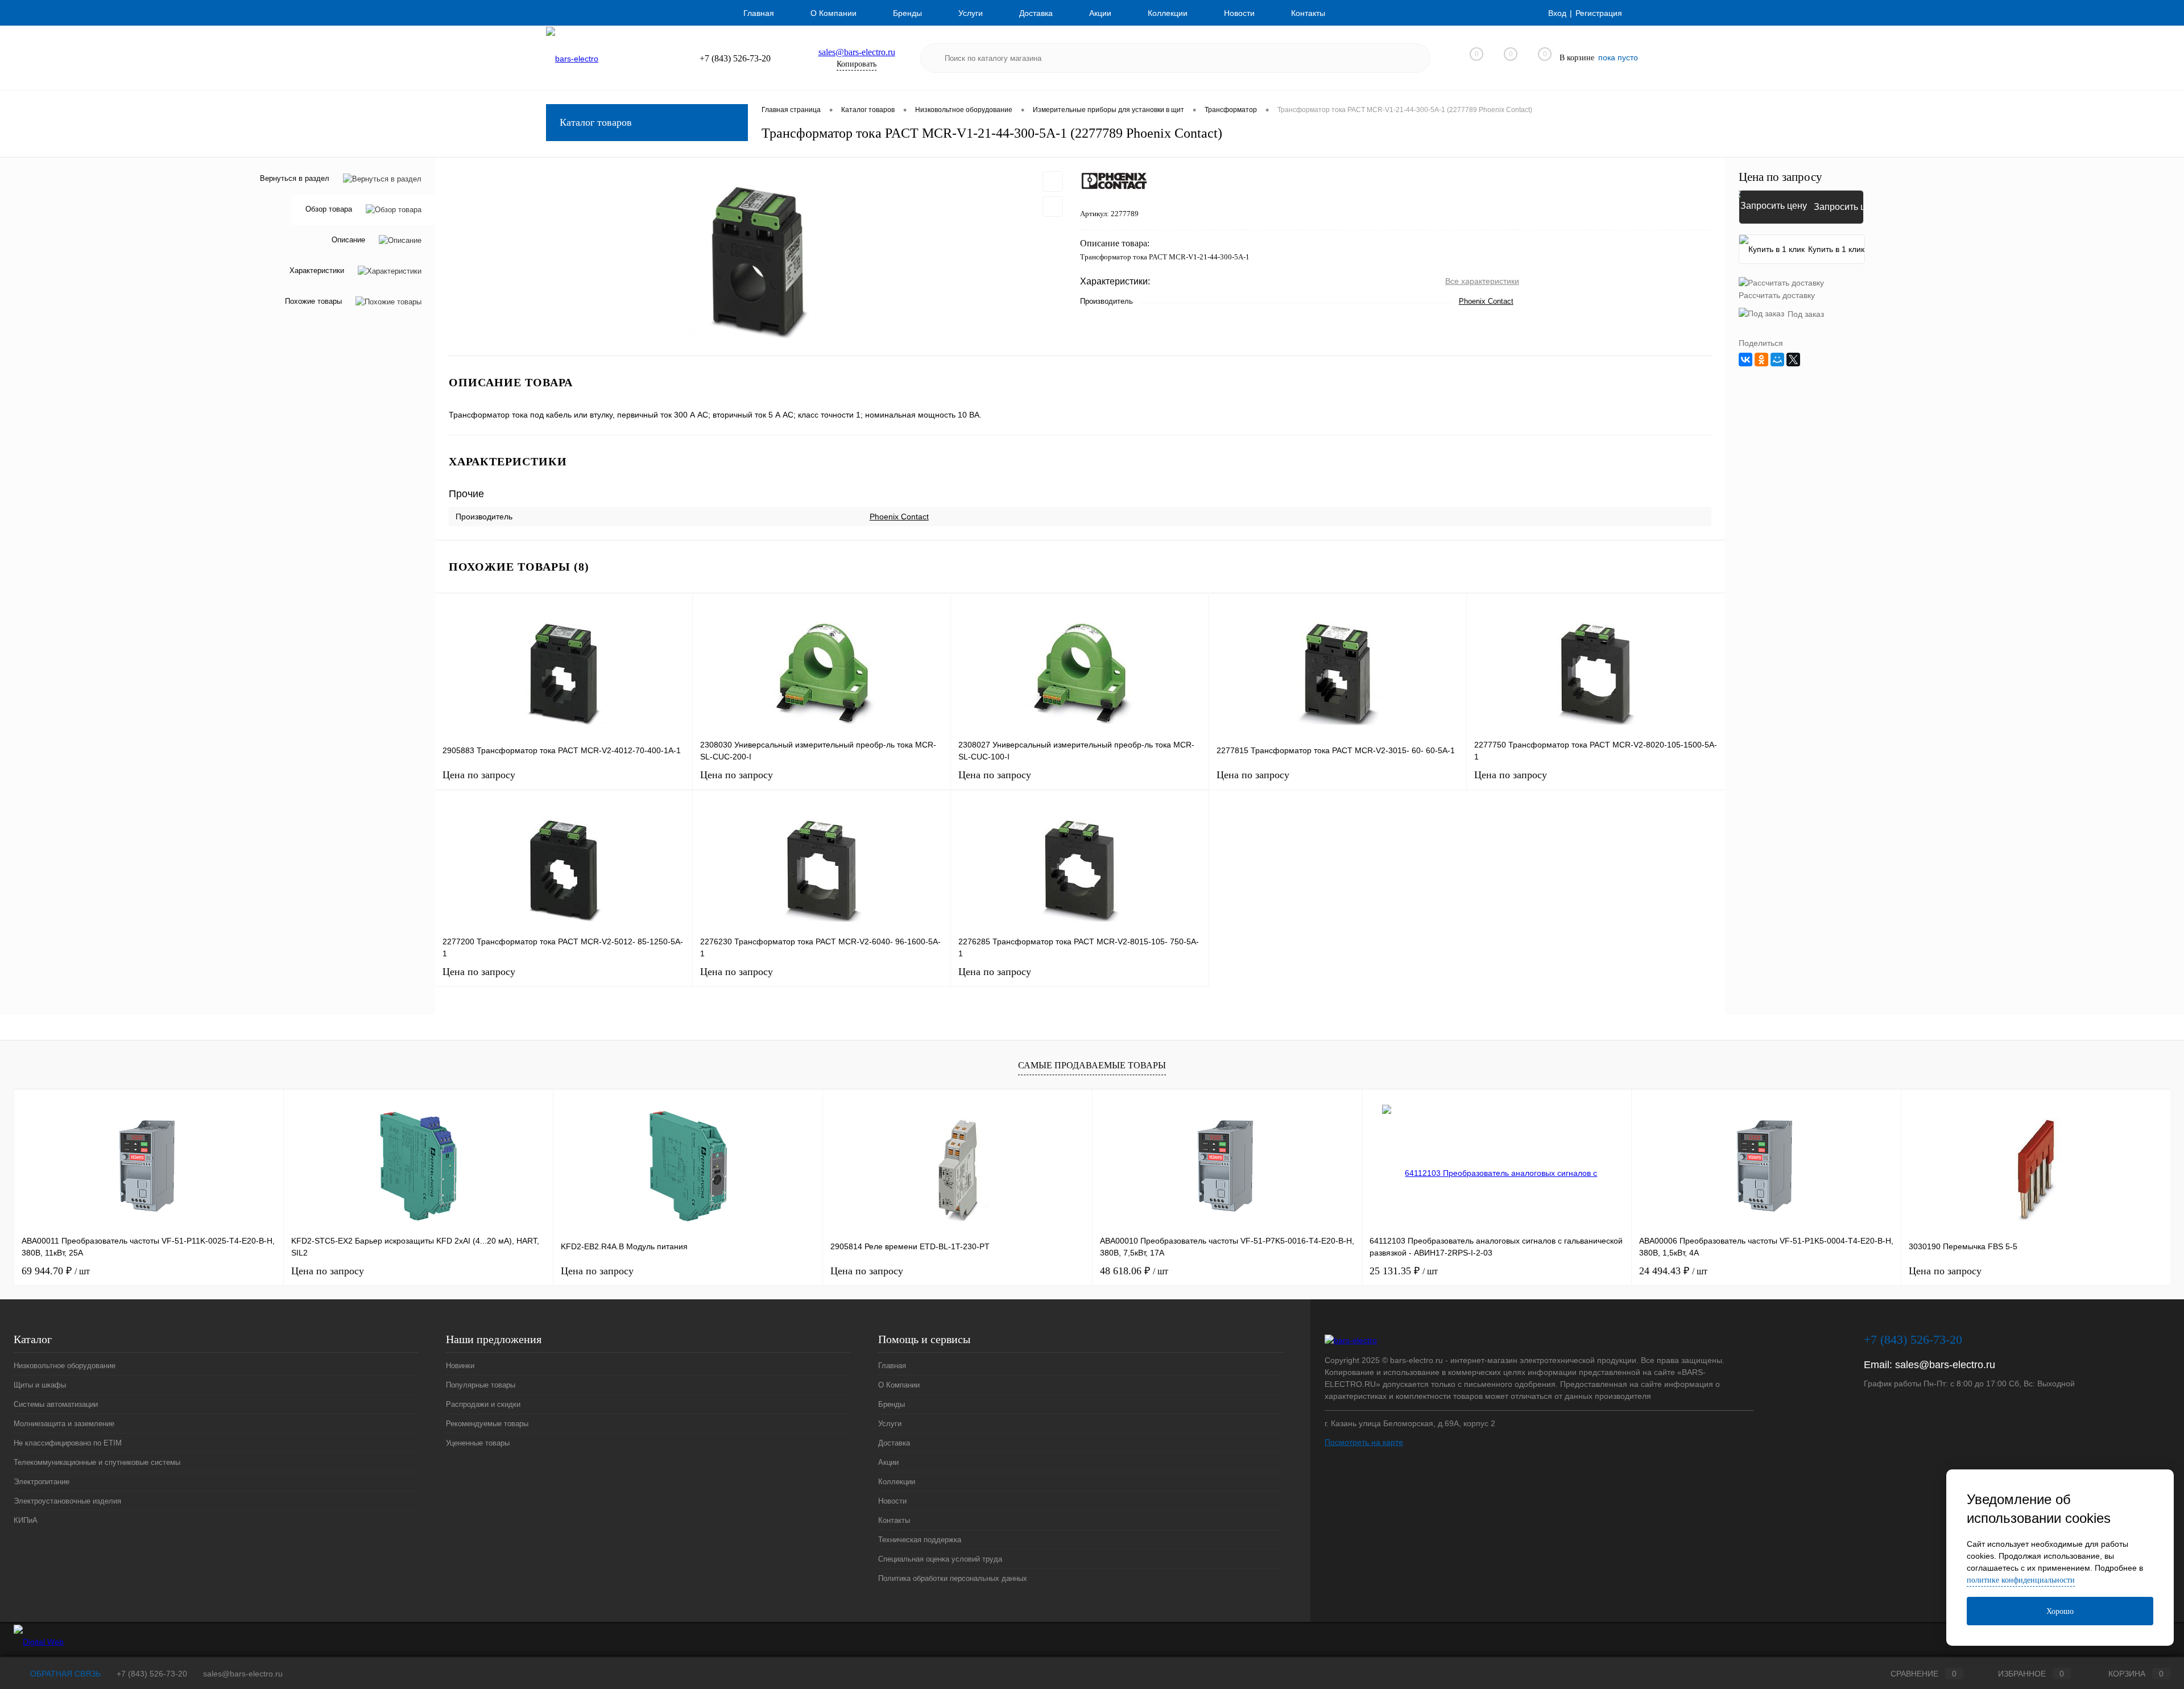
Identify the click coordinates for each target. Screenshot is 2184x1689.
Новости (1239, 13)
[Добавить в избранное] (1053, 181)
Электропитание (42, 1482)
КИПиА (26, 1520)
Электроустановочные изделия (67, 1501)
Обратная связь (64, 1674)
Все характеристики (1482, 281)
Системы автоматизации (56, 1404)
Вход (1557, 13)
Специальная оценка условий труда (940, 1559)
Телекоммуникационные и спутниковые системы (97, 1462)
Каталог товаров (596, 122)
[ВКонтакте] (1745, 360)
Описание (348, 240)
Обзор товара (329, 210)
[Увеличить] (758, 257)
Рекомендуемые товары (487, 1424)
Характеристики (317, 271)
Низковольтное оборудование (65, 1366)
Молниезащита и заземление (64, 1424)
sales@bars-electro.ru (857, 52)
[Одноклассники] (1761, 360)
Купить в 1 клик (1836, 249)
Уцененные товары (478, 1443)
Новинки (460, 1366)
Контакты (1308, 13)
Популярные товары (481, 1385)
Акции (1100, 13)
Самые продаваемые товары (1092, 1065)
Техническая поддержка (920, 1540)
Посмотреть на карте (1364, 1442)
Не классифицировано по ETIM (68, 1443)
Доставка (1036, 13)
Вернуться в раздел (295, 178)
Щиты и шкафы (40, 1385)
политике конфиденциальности (2021, 1580)
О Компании (834, 13)
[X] (1793, 360)
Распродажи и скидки (483, 1404)
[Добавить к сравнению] (1053, 207)
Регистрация (1599, 13)
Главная (759, 13)
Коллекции (1168, 13)
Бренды (907, 13)
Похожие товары (313, 302)
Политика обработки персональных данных (953, 1578)
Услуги (971, 13)
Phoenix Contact (1486, 301)
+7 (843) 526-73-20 (152, 1674)
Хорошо (2060, 1611)
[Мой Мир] (1777, 360)
